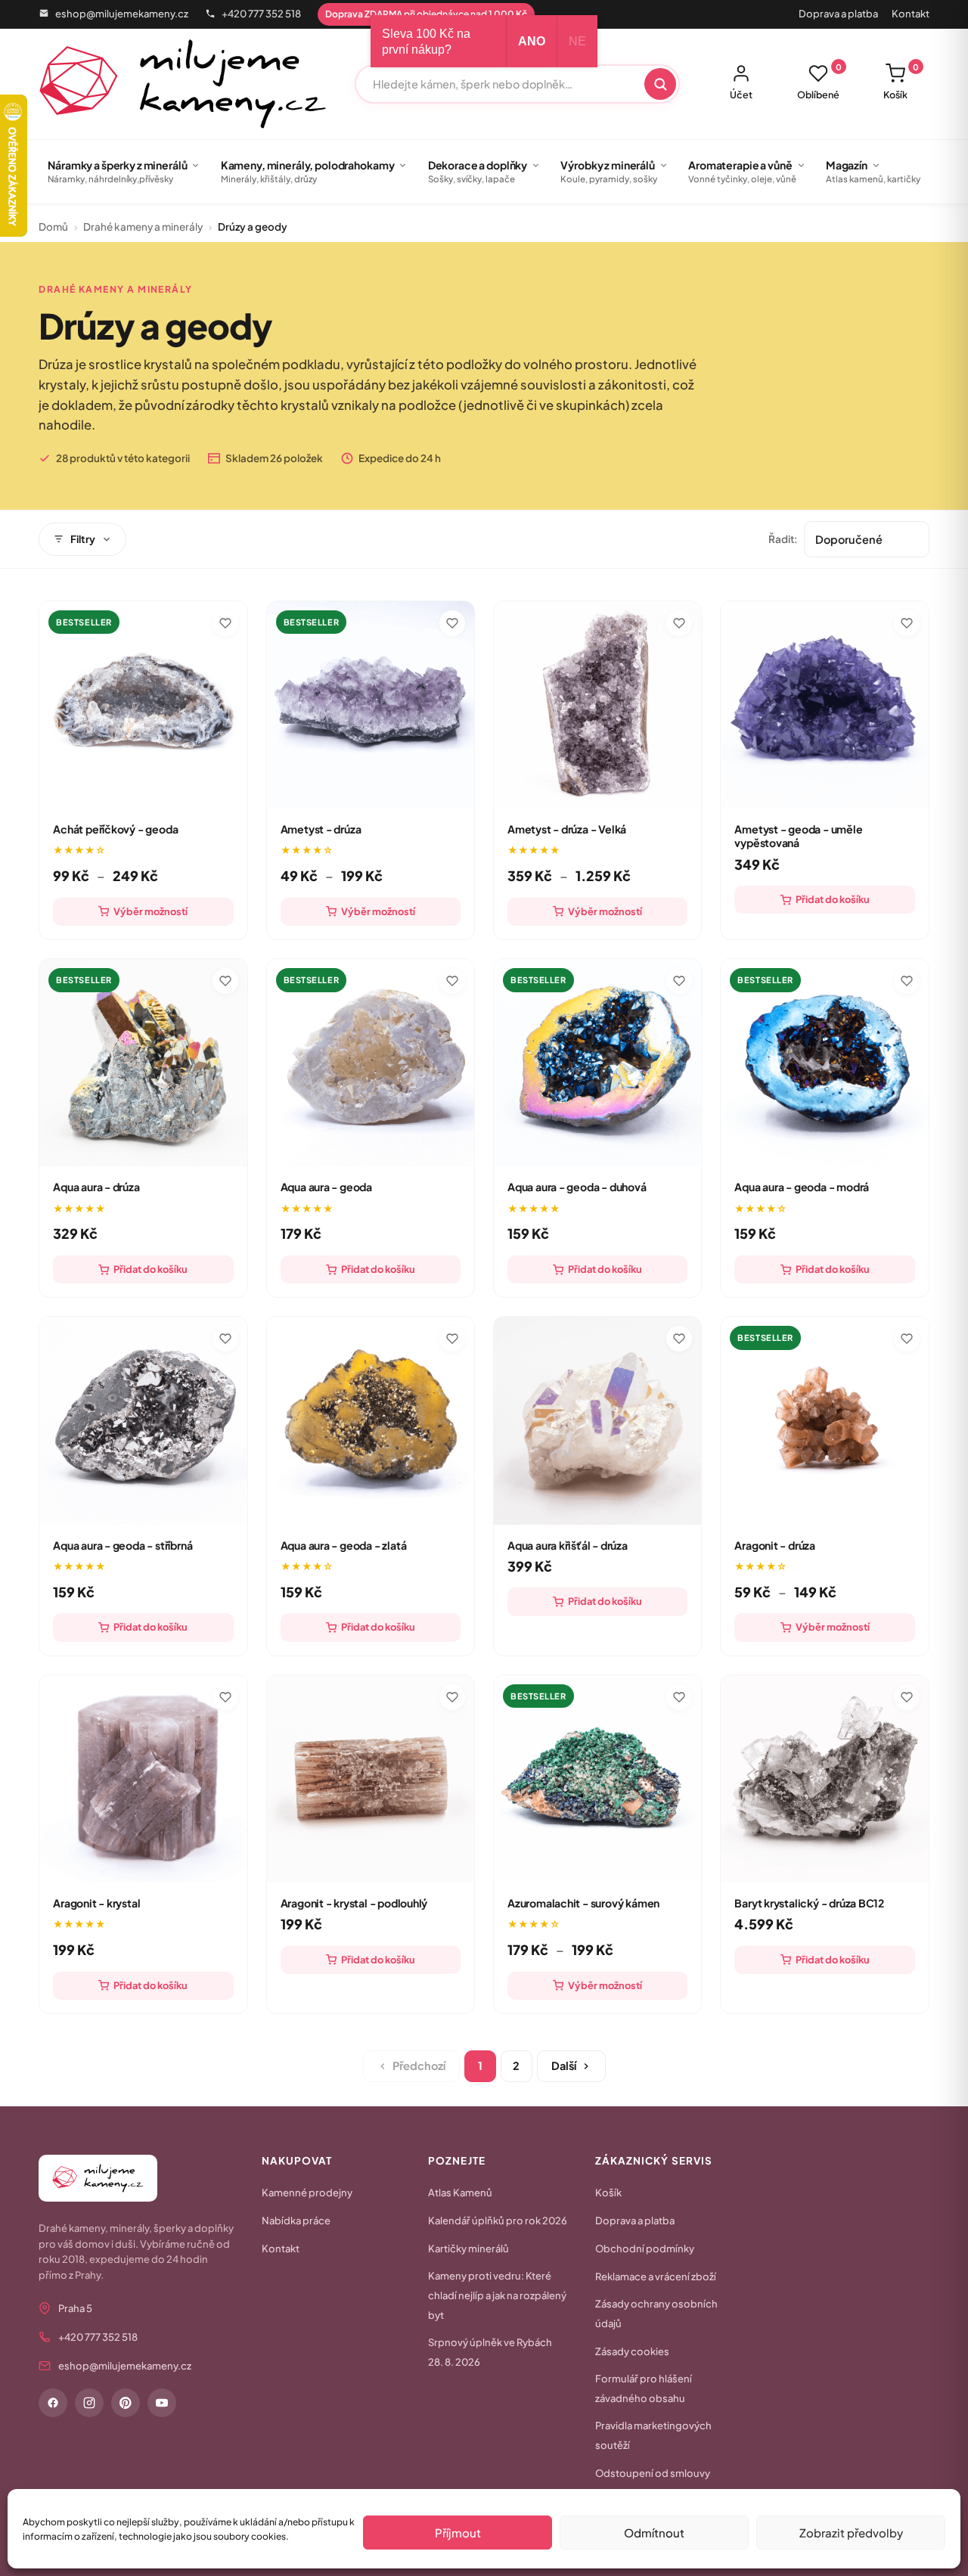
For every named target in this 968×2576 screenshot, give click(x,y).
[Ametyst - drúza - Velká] (597, 705)
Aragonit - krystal (96, 1903)
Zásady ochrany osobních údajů (656, 2314)
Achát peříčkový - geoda (115, 829)
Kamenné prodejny (307, 2193)
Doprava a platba (838, 14)
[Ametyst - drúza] (371, 705)
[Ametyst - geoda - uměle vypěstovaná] (824, 705)
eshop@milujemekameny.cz (122, 14)
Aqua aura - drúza (96, 1187)
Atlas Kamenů (460, 2193)
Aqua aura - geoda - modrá (802, 1187)
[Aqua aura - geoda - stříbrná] (143, 1420)
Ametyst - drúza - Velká (567, 829)
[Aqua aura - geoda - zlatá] (371, 1420)
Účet (741, 95)
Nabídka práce (296, 2221)
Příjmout (458, 2533)
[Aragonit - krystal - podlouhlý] (371, 1779)
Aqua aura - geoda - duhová (577, 1187)
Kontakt (911, 14)
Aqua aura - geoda (326, 1187)
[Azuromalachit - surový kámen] (597, 1779)
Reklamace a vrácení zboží (656, 2277)
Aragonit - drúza (775, 1545)
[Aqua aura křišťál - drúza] (597, 1420)
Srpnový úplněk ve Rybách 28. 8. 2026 (490, 2352)
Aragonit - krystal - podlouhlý (354, 1903)
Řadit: (783, 539)
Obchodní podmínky (645, 2249)
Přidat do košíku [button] (833, 899)
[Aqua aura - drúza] (143, 1063)
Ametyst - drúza (321, 829)
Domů (53, 227)
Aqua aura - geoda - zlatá (344, 1545)
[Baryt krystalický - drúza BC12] (824, 1779)
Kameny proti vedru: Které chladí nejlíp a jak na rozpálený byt (497, 2295)
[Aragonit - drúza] (824, 1420)
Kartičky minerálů (468, 2249)
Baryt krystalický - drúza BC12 (809, 1903)
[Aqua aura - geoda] (371, 1063)
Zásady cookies (632, 2351)
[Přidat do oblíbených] (225, 623)
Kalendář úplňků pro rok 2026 (498, 2221)
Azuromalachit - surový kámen (583, 1903)
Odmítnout (654, 2533)
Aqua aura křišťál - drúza (568, 1545)
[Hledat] (660, 84)
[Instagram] (89, 2403)
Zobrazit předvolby (851, 2533)
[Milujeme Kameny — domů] (183, 84)
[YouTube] (162, 2403)
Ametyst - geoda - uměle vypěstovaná (798, 836)
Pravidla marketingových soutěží (653, 2435)
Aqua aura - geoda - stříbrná (123, 1545)
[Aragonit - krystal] (143, 1779)
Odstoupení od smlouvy (653, 2473)
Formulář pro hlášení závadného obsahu (644, 2388)
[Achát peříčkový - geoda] (143, 705)
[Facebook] (53, 2403)
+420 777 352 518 (261, 14)
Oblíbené (819, 82)
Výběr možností (150, 911)
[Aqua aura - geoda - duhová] (597, 1063)
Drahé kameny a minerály (143, 227)
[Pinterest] (126, 2403)
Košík (901, 82)
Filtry (83, 539)
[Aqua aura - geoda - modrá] (824, 1063)
